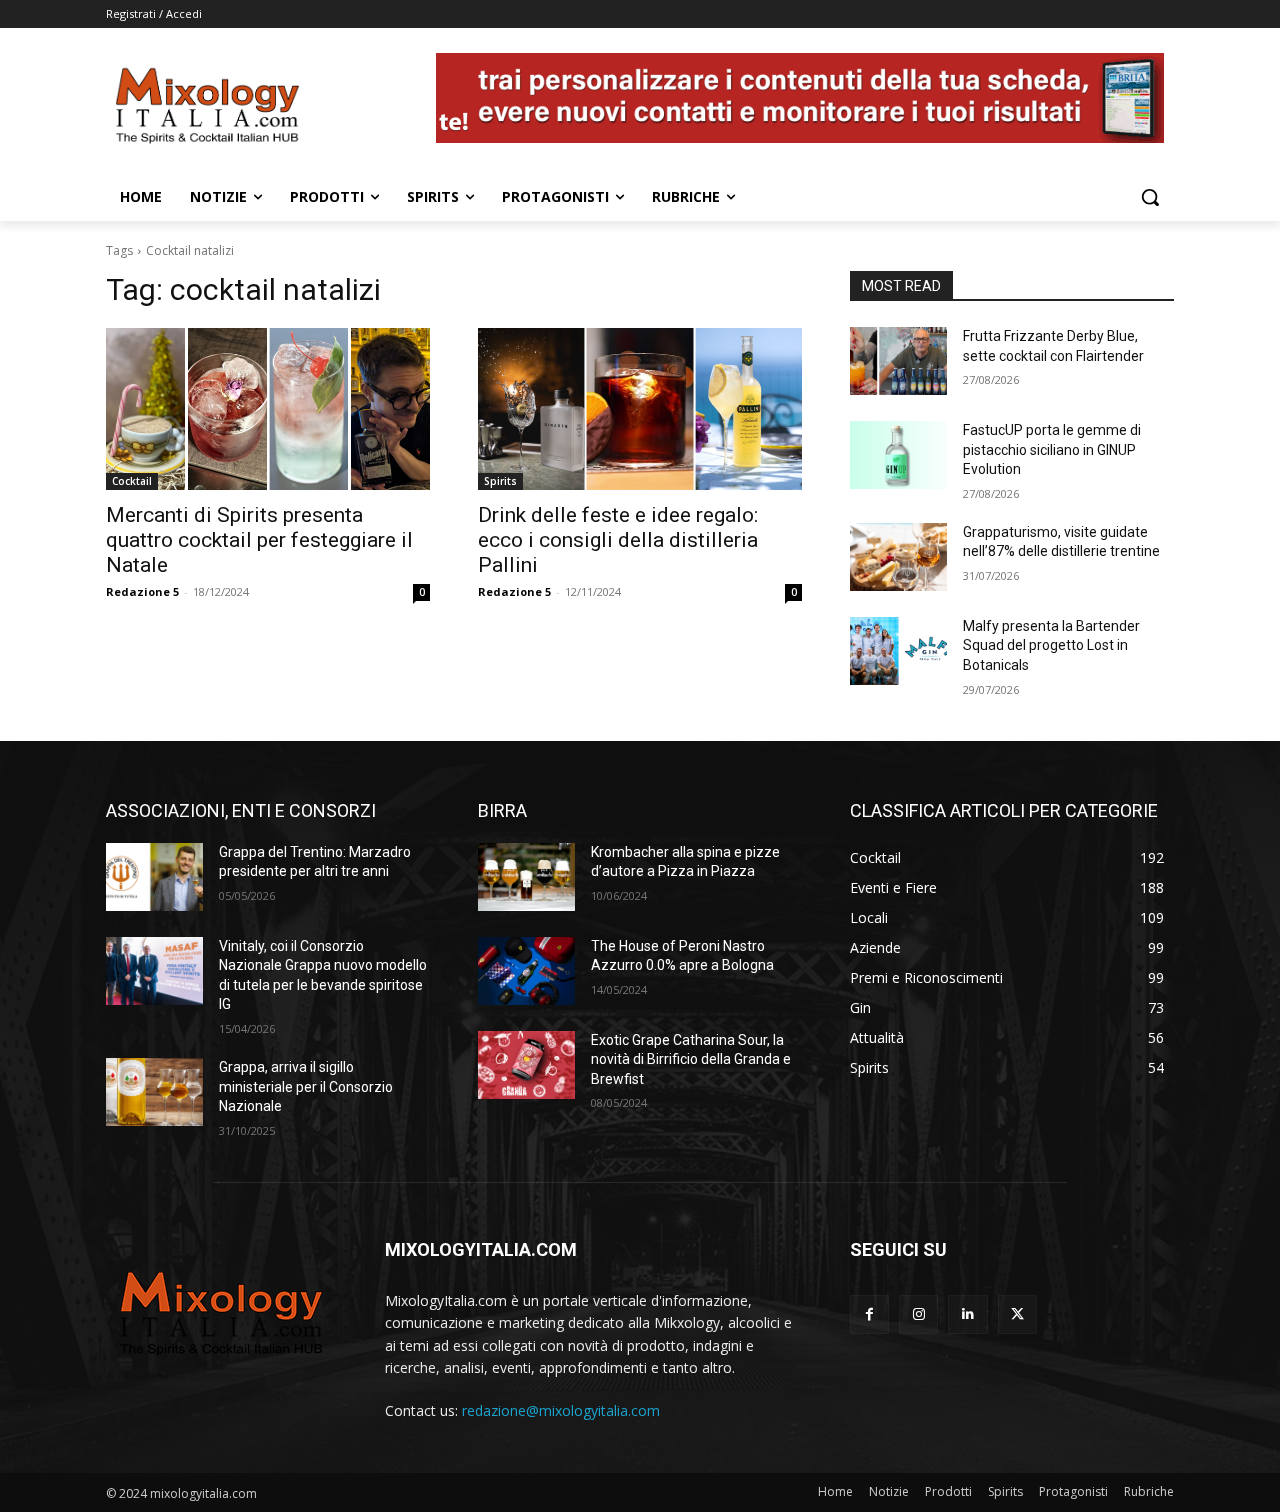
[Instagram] (918, 1314)
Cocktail (132, 481)
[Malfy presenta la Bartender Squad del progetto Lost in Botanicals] (898, 651)
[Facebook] (869, 1314)
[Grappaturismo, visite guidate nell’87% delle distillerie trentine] (898, 557)
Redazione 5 (142, 591)
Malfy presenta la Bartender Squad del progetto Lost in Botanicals (1051, 645)
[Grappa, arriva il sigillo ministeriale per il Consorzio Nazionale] (154, 1092)
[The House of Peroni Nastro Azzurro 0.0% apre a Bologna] (526, 971)
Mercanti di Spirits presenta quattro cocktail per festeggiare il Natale (259, 540)
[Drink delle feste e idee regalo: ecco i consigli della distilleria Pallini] (640, 409)
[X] (1017, 1314)
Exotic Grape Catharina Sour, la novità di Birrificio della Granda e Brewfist (691, 1059)
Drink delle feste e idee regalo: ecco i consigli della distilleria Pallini (618, 540)
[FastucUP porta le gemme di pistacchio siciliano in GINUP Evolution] (898, 455)
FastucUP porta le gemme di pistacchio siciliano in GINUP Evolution (1052, 449)
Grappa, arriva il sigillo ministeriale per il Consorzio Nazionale (306, 1086)
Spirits (500, 481)
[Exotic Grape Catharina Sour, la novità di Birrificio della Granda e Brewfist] (526, 1065)
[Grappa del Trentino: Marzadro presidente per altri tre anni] (154, 877)
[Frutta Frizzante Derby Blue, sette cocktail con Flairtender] (898, 361)
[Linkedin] (967, 1314)
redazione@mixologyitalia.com (561, 1410)
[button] (1150, 197)
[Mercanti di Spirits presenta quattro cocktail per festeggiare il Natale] (268, 409)
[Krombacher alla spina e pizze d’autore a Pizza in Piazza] (526, 877)
